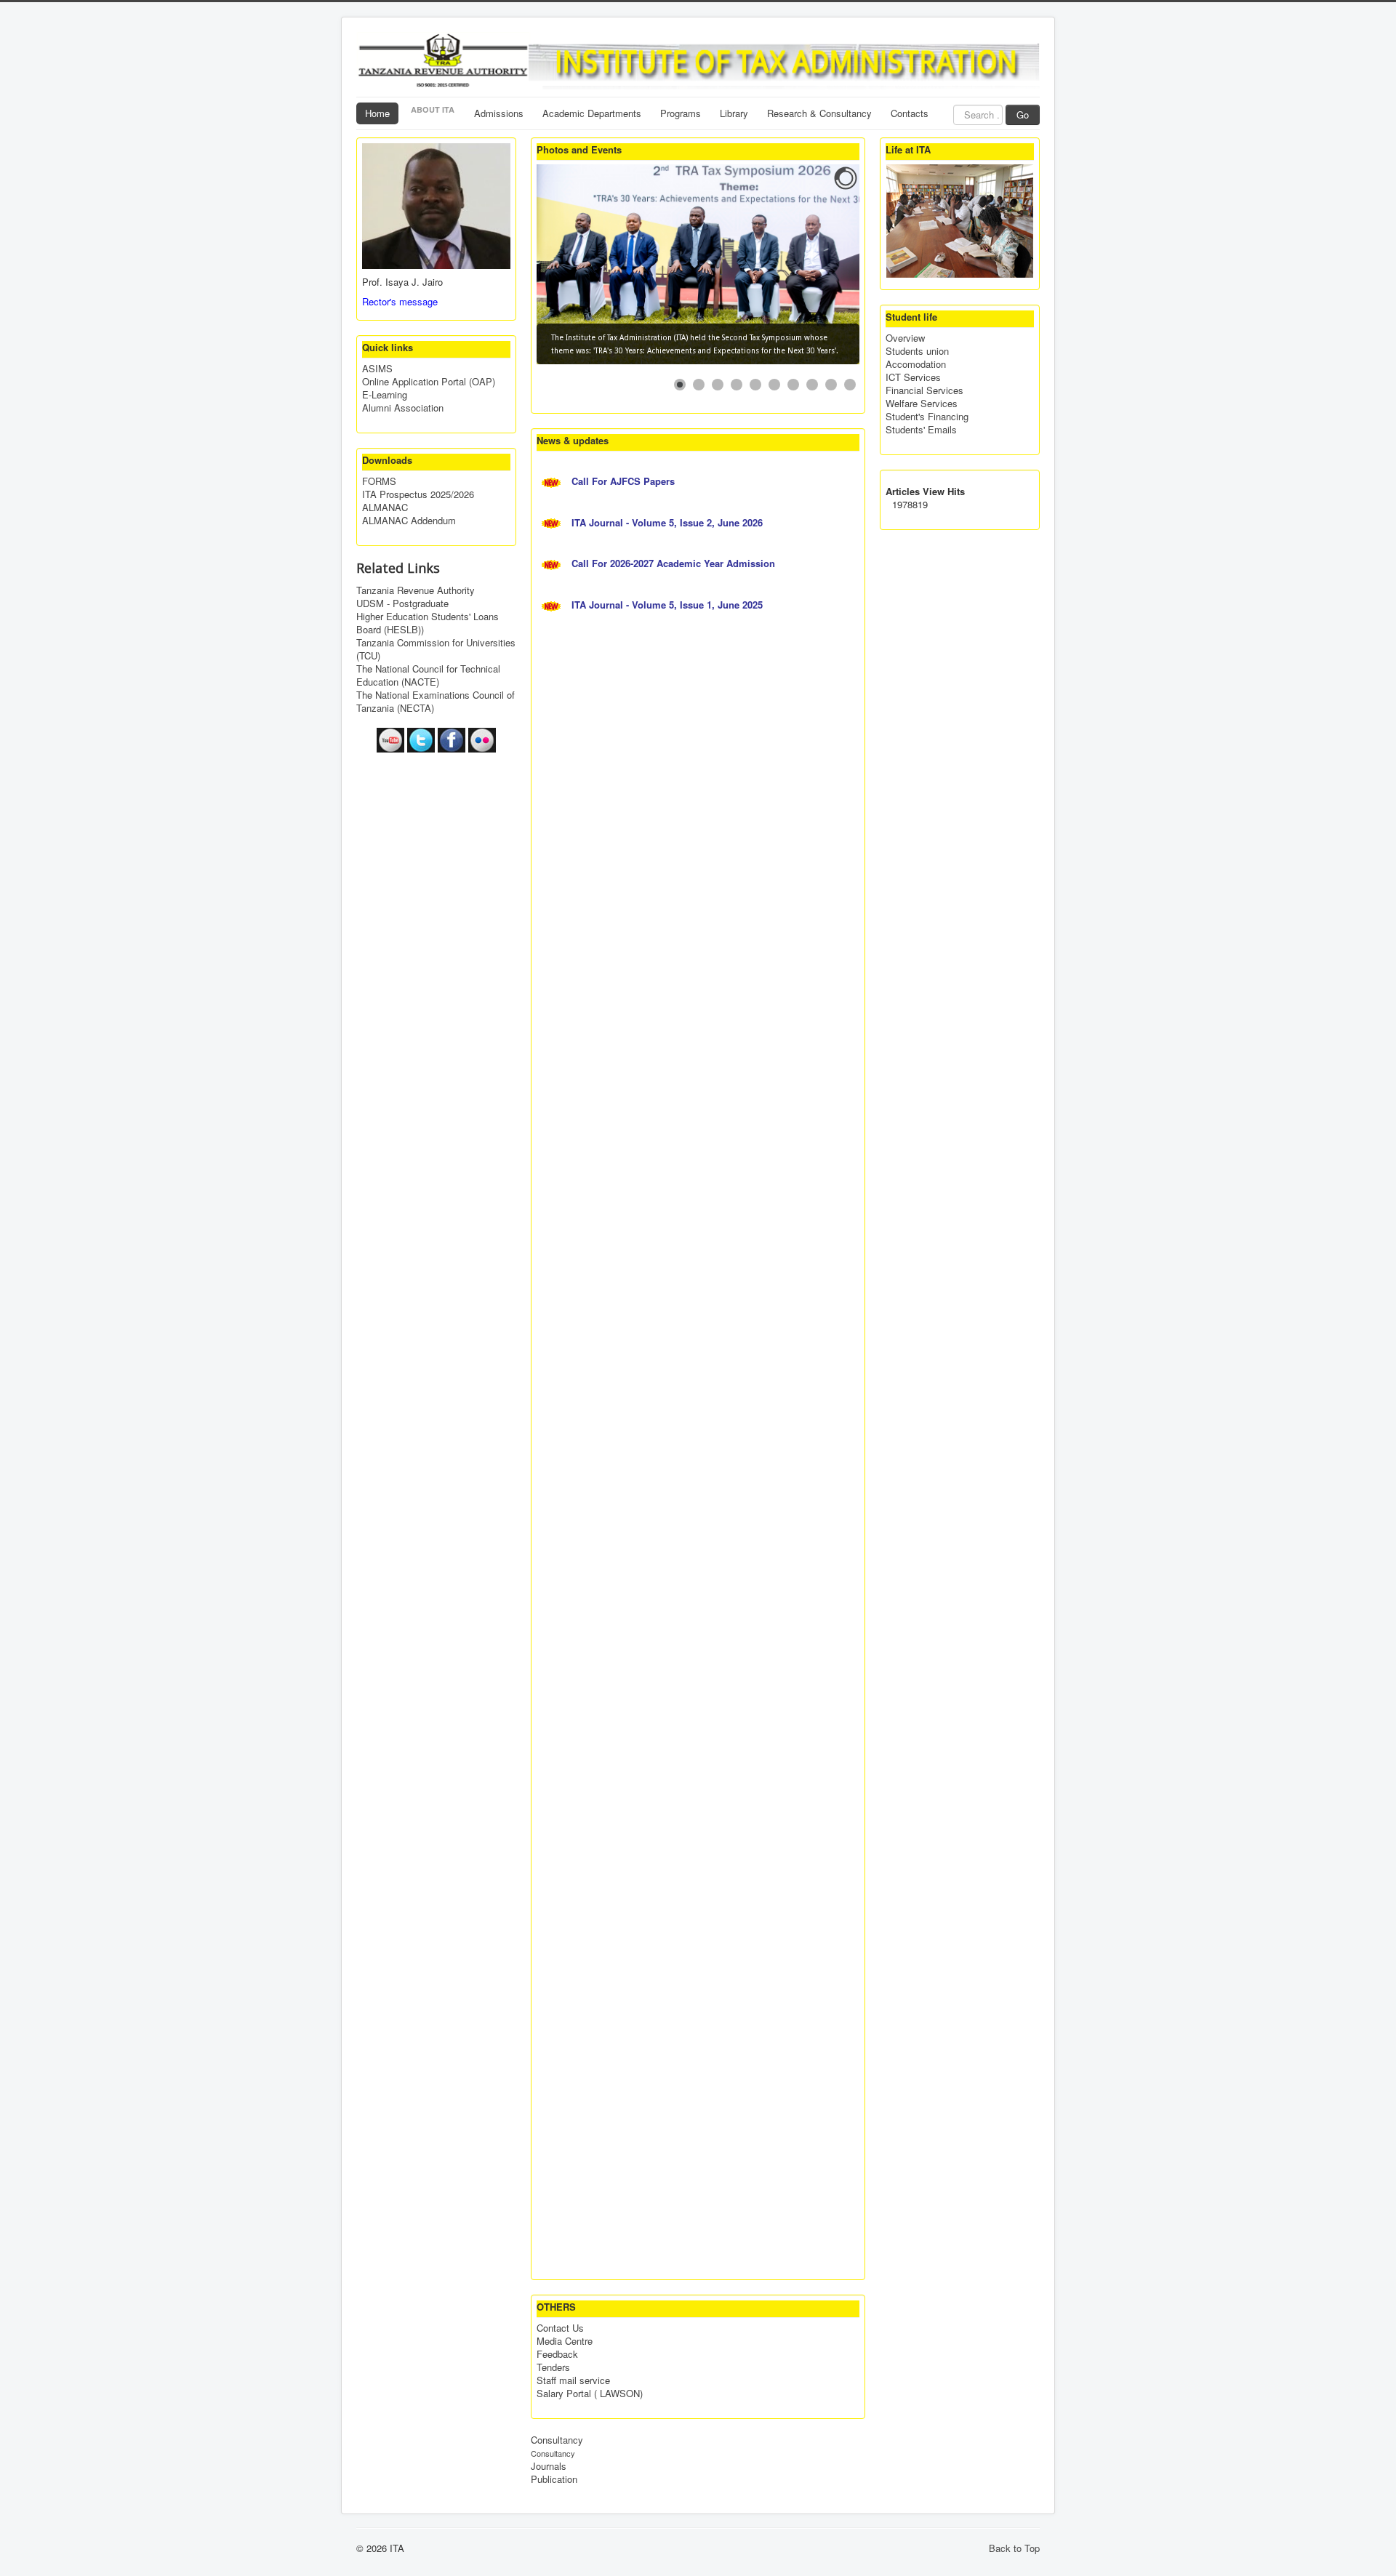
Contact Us (560, 2328)
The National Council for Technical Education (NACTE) (428, 675)
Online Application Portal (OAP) (429, 382)
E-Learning (385, 395)
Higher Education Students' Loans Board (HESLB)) (428, 623)
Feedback (557, 2354)
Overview (905, 338)
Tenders (553, 2367)
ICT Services (913, 377)
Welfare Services (922, 404)
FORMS (379, 481)
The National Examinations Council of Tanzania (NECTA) (436, 702)
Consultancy (557, 2440)
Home (377, 113)
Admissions (499, 113)
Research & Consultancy (819, 113)
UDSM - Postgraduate (402, 603)
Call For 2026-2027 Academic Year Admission (675, 563)
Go (1023, 115)
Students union (917, 351)
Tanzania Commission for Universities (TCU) (436, 649)
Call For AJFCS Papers (625, 481)
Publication (554, 2479)
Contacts (910, 113)
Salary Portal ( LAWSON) (590, 2394)
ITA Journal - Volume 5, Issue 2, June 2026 (669, 522)
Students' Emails (921, 430)
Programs (681, 113)
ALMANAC (385, 507)
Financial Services (924, 390)
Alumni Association (403, 408)
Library (734, 113)
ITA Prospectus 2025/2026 (418, 494)
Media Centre (565, 2341)
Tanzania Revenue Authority (416, 590)
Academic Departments (592, 113)
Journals (549, 2466)
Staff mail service (573, 2380)
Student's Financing (927, 417)
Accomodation (916, 364)
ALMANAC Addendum (409, 521)
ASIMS (377, 369)
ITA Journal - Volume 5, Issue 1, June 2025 (669, 605)
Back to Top (1014, 2548)
